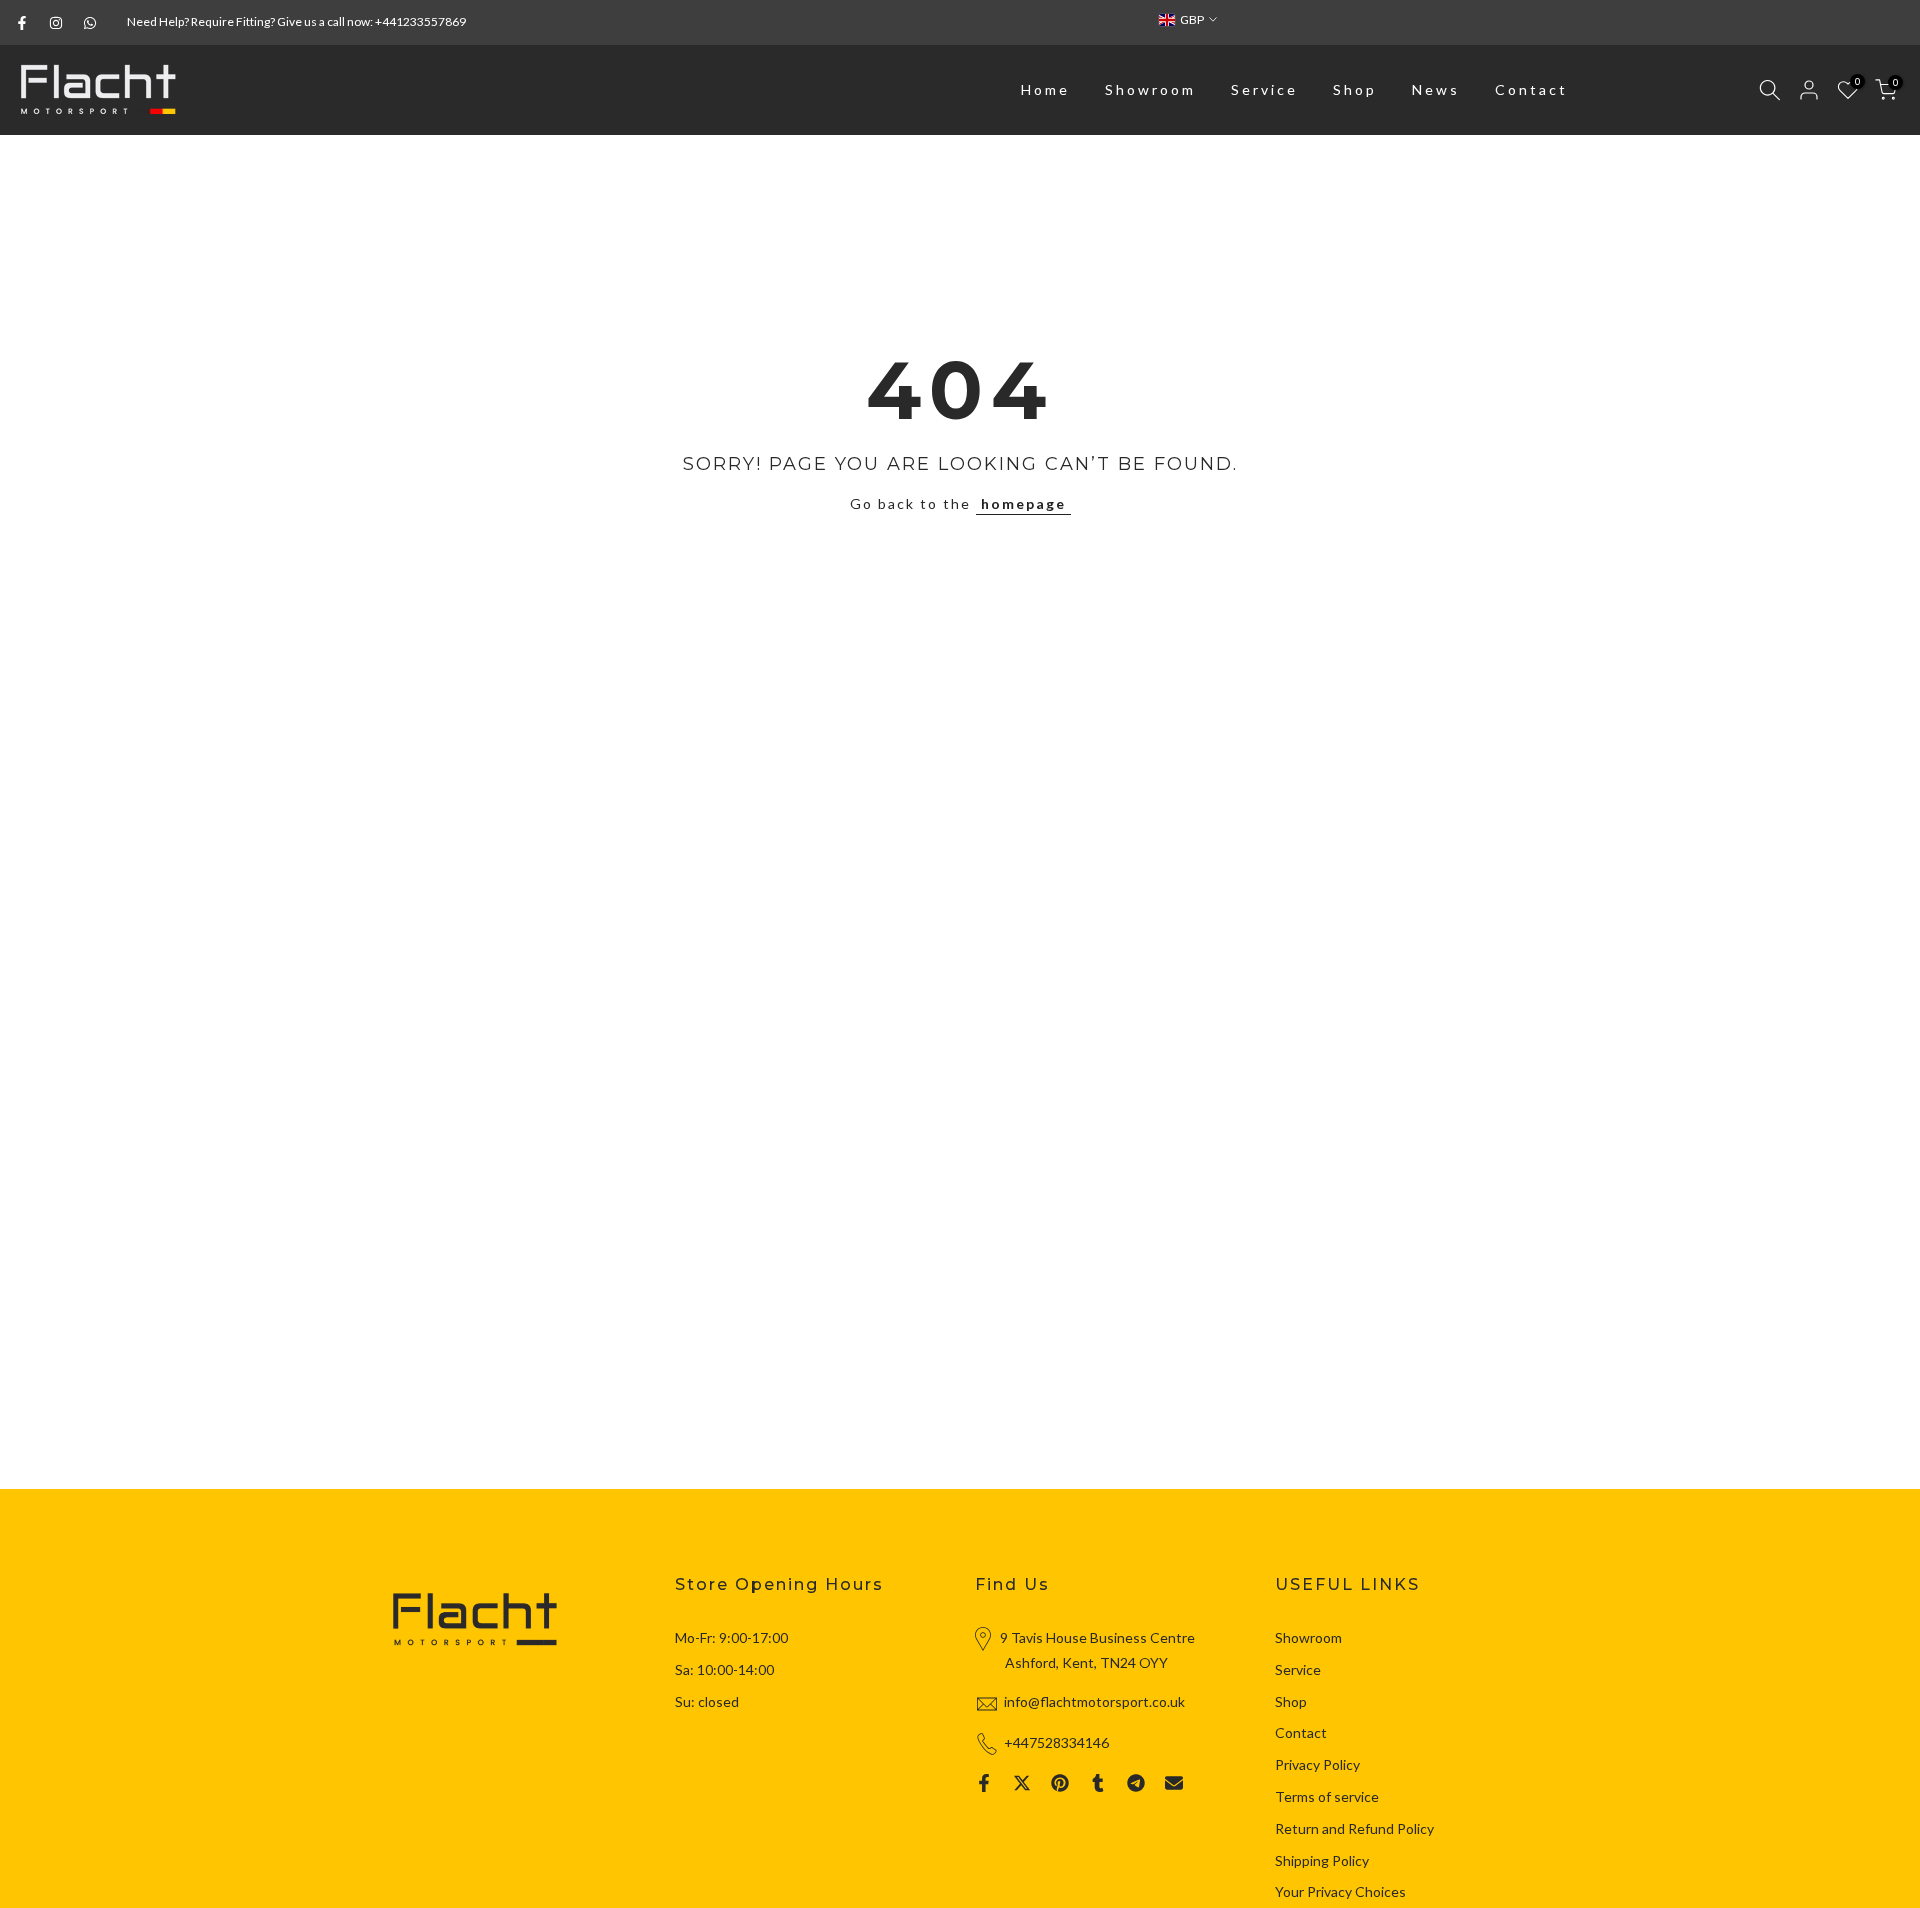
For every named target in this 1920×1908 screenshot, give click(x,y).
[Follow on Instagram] (56, 23)
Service (1264, 89)
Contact (1531, 89)
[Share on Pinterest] (1060, 1783)
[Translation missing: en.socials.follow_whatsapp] (90, 23)
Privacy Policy (1317, 1764)
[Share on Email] (1174, 1783)
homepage (1023, 503)
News (1436, 89)
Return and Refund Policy (1354, 1828)
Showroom (1150, 89)
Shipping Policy (1322, 1860)
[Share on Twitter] (1022, 1783)
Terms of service (1327, 1796)
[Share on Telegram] (1136, 1783)
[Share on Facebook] (984, 1783)
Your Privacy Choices (1340, 1891)
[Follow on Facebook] (22, 23)
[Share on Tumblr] (1098, 1783)
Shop (1355, 89)
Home (1045, 89)
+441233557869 (420, 21)
